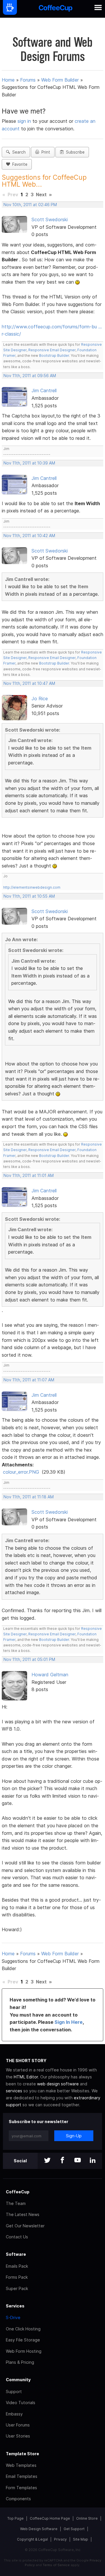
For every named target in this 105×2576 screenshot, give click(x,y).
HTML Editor (26, 2077)
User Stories (18, 2436)
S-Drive (13, 2317)
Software (16, 2254)
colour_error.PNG (21, 1472)
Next (41, 195)
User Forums (18, 2425)
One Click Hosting (23, 2329)
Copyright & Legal (32, 2539)
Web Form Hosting (24, 2351)
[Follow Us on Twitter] (47, 2161)
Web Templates (21, 2465)
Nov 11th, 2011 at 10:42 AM (29, 536)
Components (18, 2499)
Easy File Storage (23, 2340)
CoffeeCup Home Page (50, 2518)
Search (18, 152)
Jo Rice (40, 699)
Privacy (60, 2539)
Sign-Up (74, 2136)
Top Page (15, 2518)
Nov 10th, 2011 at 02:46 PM (30, 205)
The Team (16, 2203)
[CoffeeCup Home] (56, 9)
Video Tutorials (21, 2403)
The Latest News (23, 2214)
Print (45, 152)
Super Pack (17, 2288)
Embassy (14, 2414)
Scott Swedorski (50, 219)
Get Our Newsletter (25, 2226)
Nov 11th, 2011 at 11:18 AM (29, 1497)
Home (8, 80)
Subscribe (74, 152)
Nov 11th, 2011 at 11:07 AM (29, 1380)
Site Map (80, 2539)
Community (18, 2380)
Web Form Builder (60, 80)
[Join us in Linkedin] (93, 2161)
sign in (25, 121)
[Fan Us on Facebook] (62, 2161)
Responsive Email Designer (52, 350)
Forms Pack (17, 2277)
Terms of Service (56, 2565)
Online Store (87, 2518)
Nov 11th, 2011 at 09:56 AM (30, 376)
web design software (58, 2084)
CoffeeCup (18, 2192)
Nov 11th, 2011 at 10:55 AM (29, 896)
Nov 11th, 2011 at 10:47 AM (29, 683)
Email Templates (22, 2476)
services (14, 2091)
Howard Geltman (50, 1675)
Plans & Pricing (20, 2362)
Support (14, 2392)
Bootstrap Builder (54, 355)
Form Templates (21, 2488)
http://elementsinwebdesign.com (32, 887)
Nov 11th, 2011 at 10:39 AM (29, 463)
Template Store (22, 2454)
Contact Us (17, 2237)
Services (15, 2306)
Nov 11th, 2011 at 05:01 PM (29, 1659)
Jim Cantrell (44, 390)
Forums (28, 80)
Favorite (19, 164)
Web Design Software (39, 2529)
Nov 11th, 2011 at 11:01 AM (29, 1176)
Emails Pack (17, 2266)
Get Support (74, 2529)
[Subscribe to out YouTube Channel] (78, 2161)
